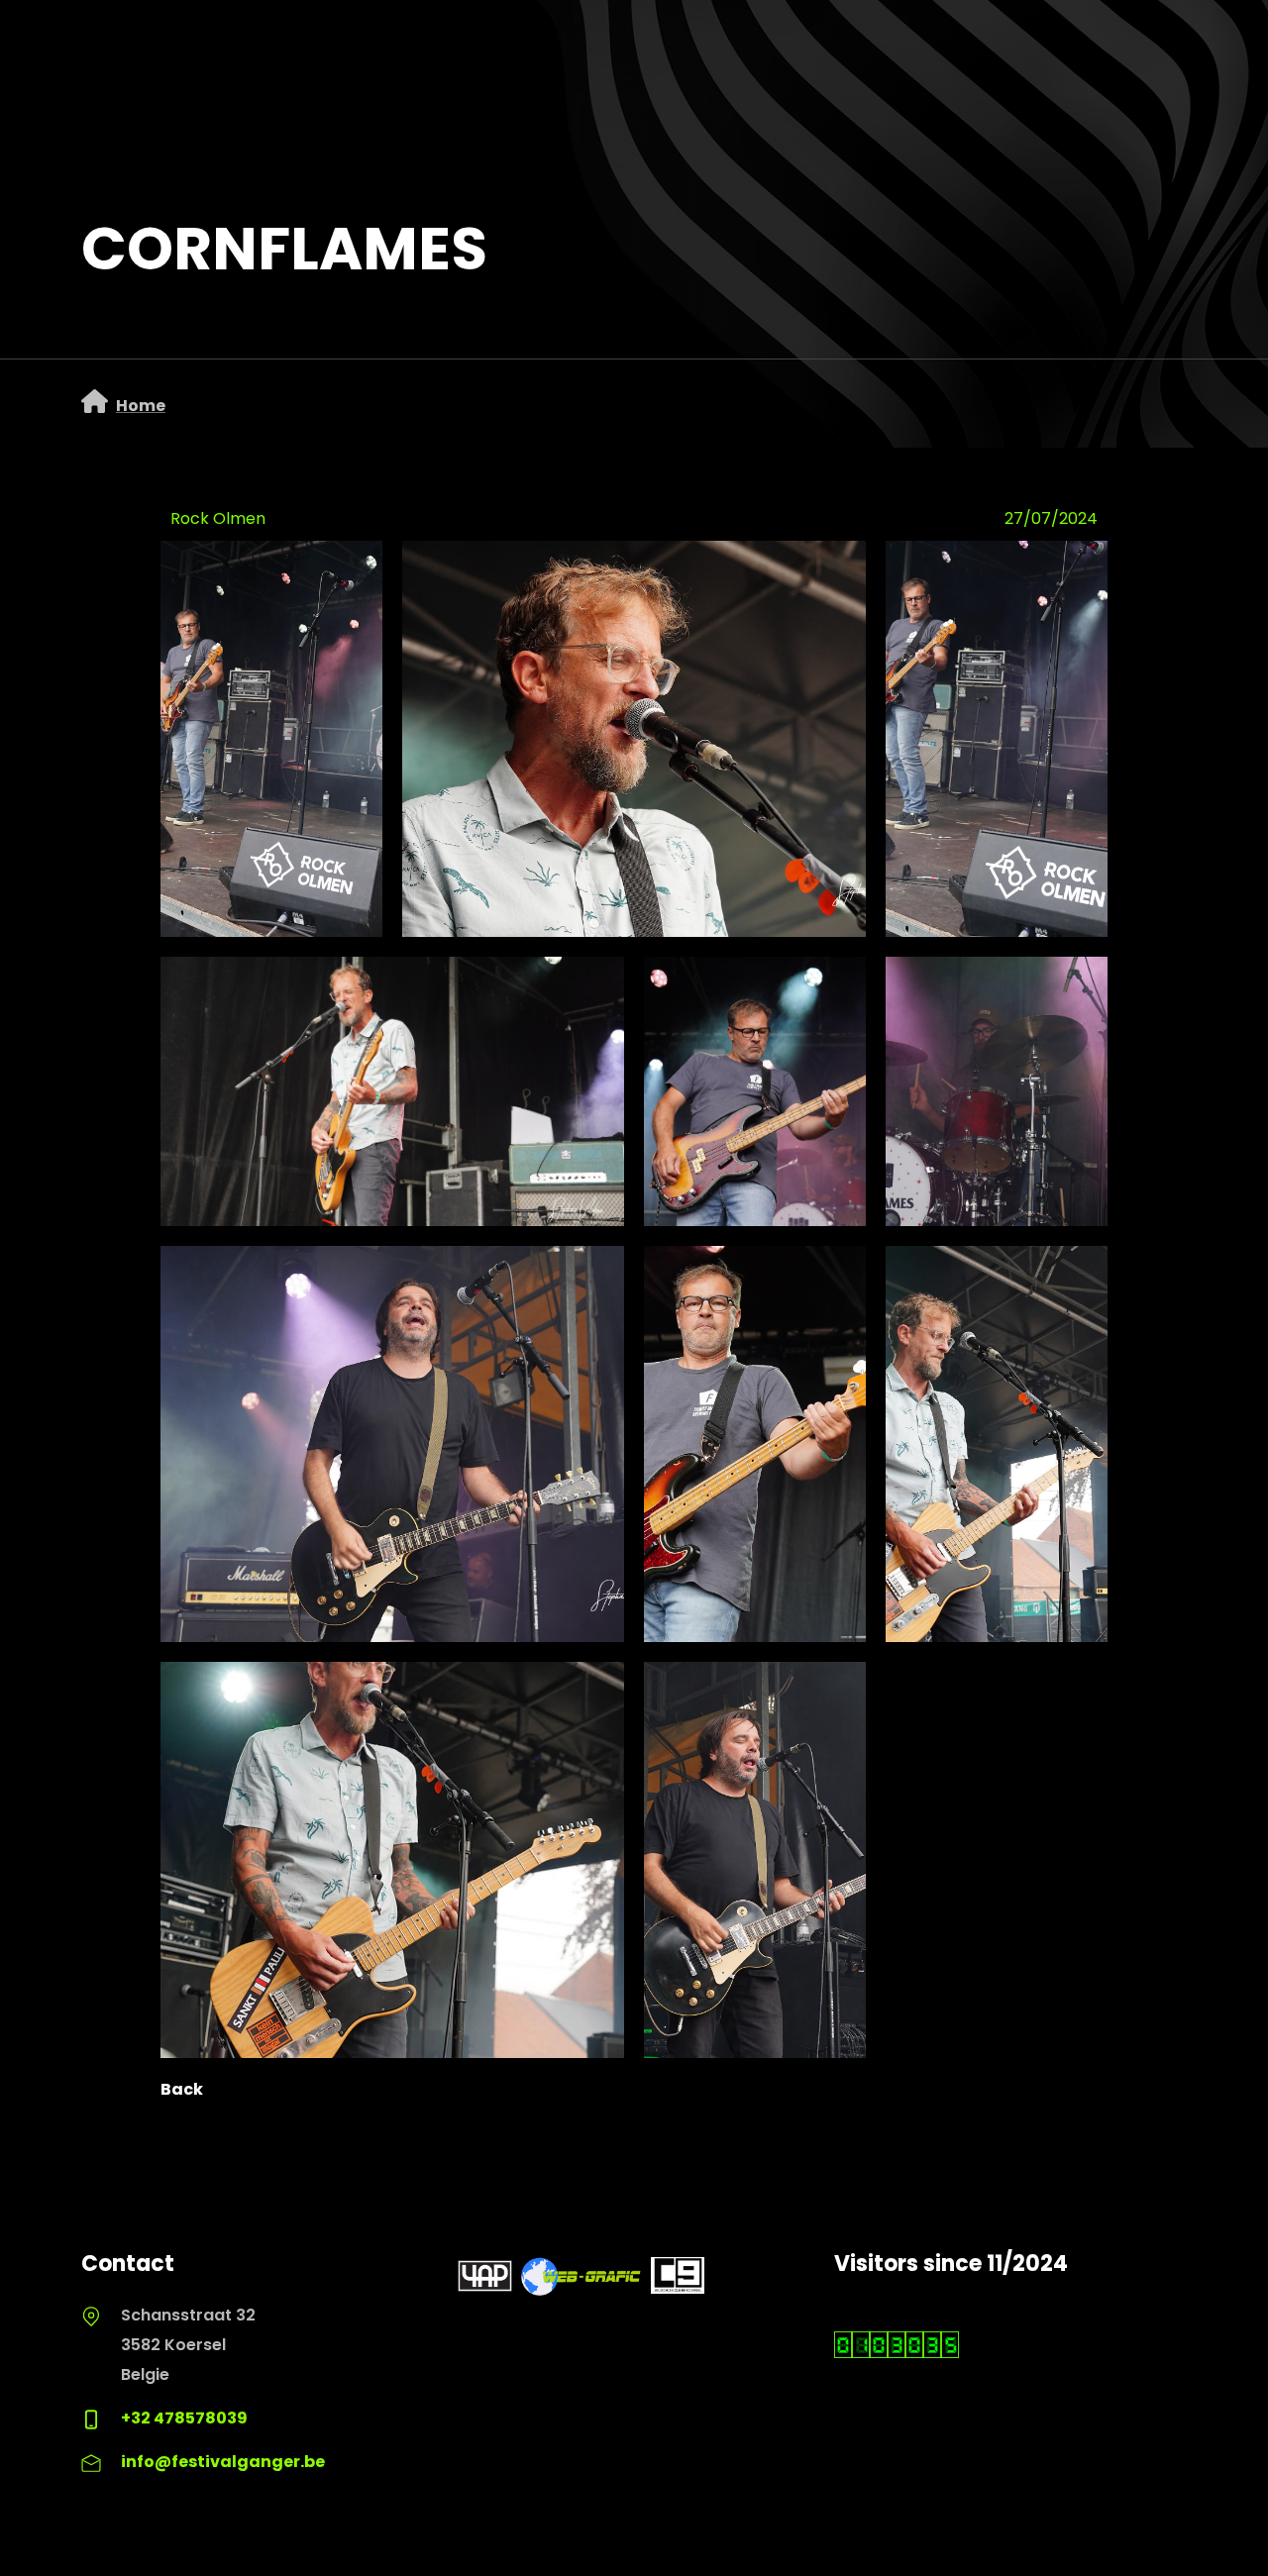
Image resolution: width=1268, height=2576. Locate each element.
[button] (634, 738)
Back (182, 2089)
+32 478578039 (184, 2418)
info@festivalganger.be (223, 2462)
